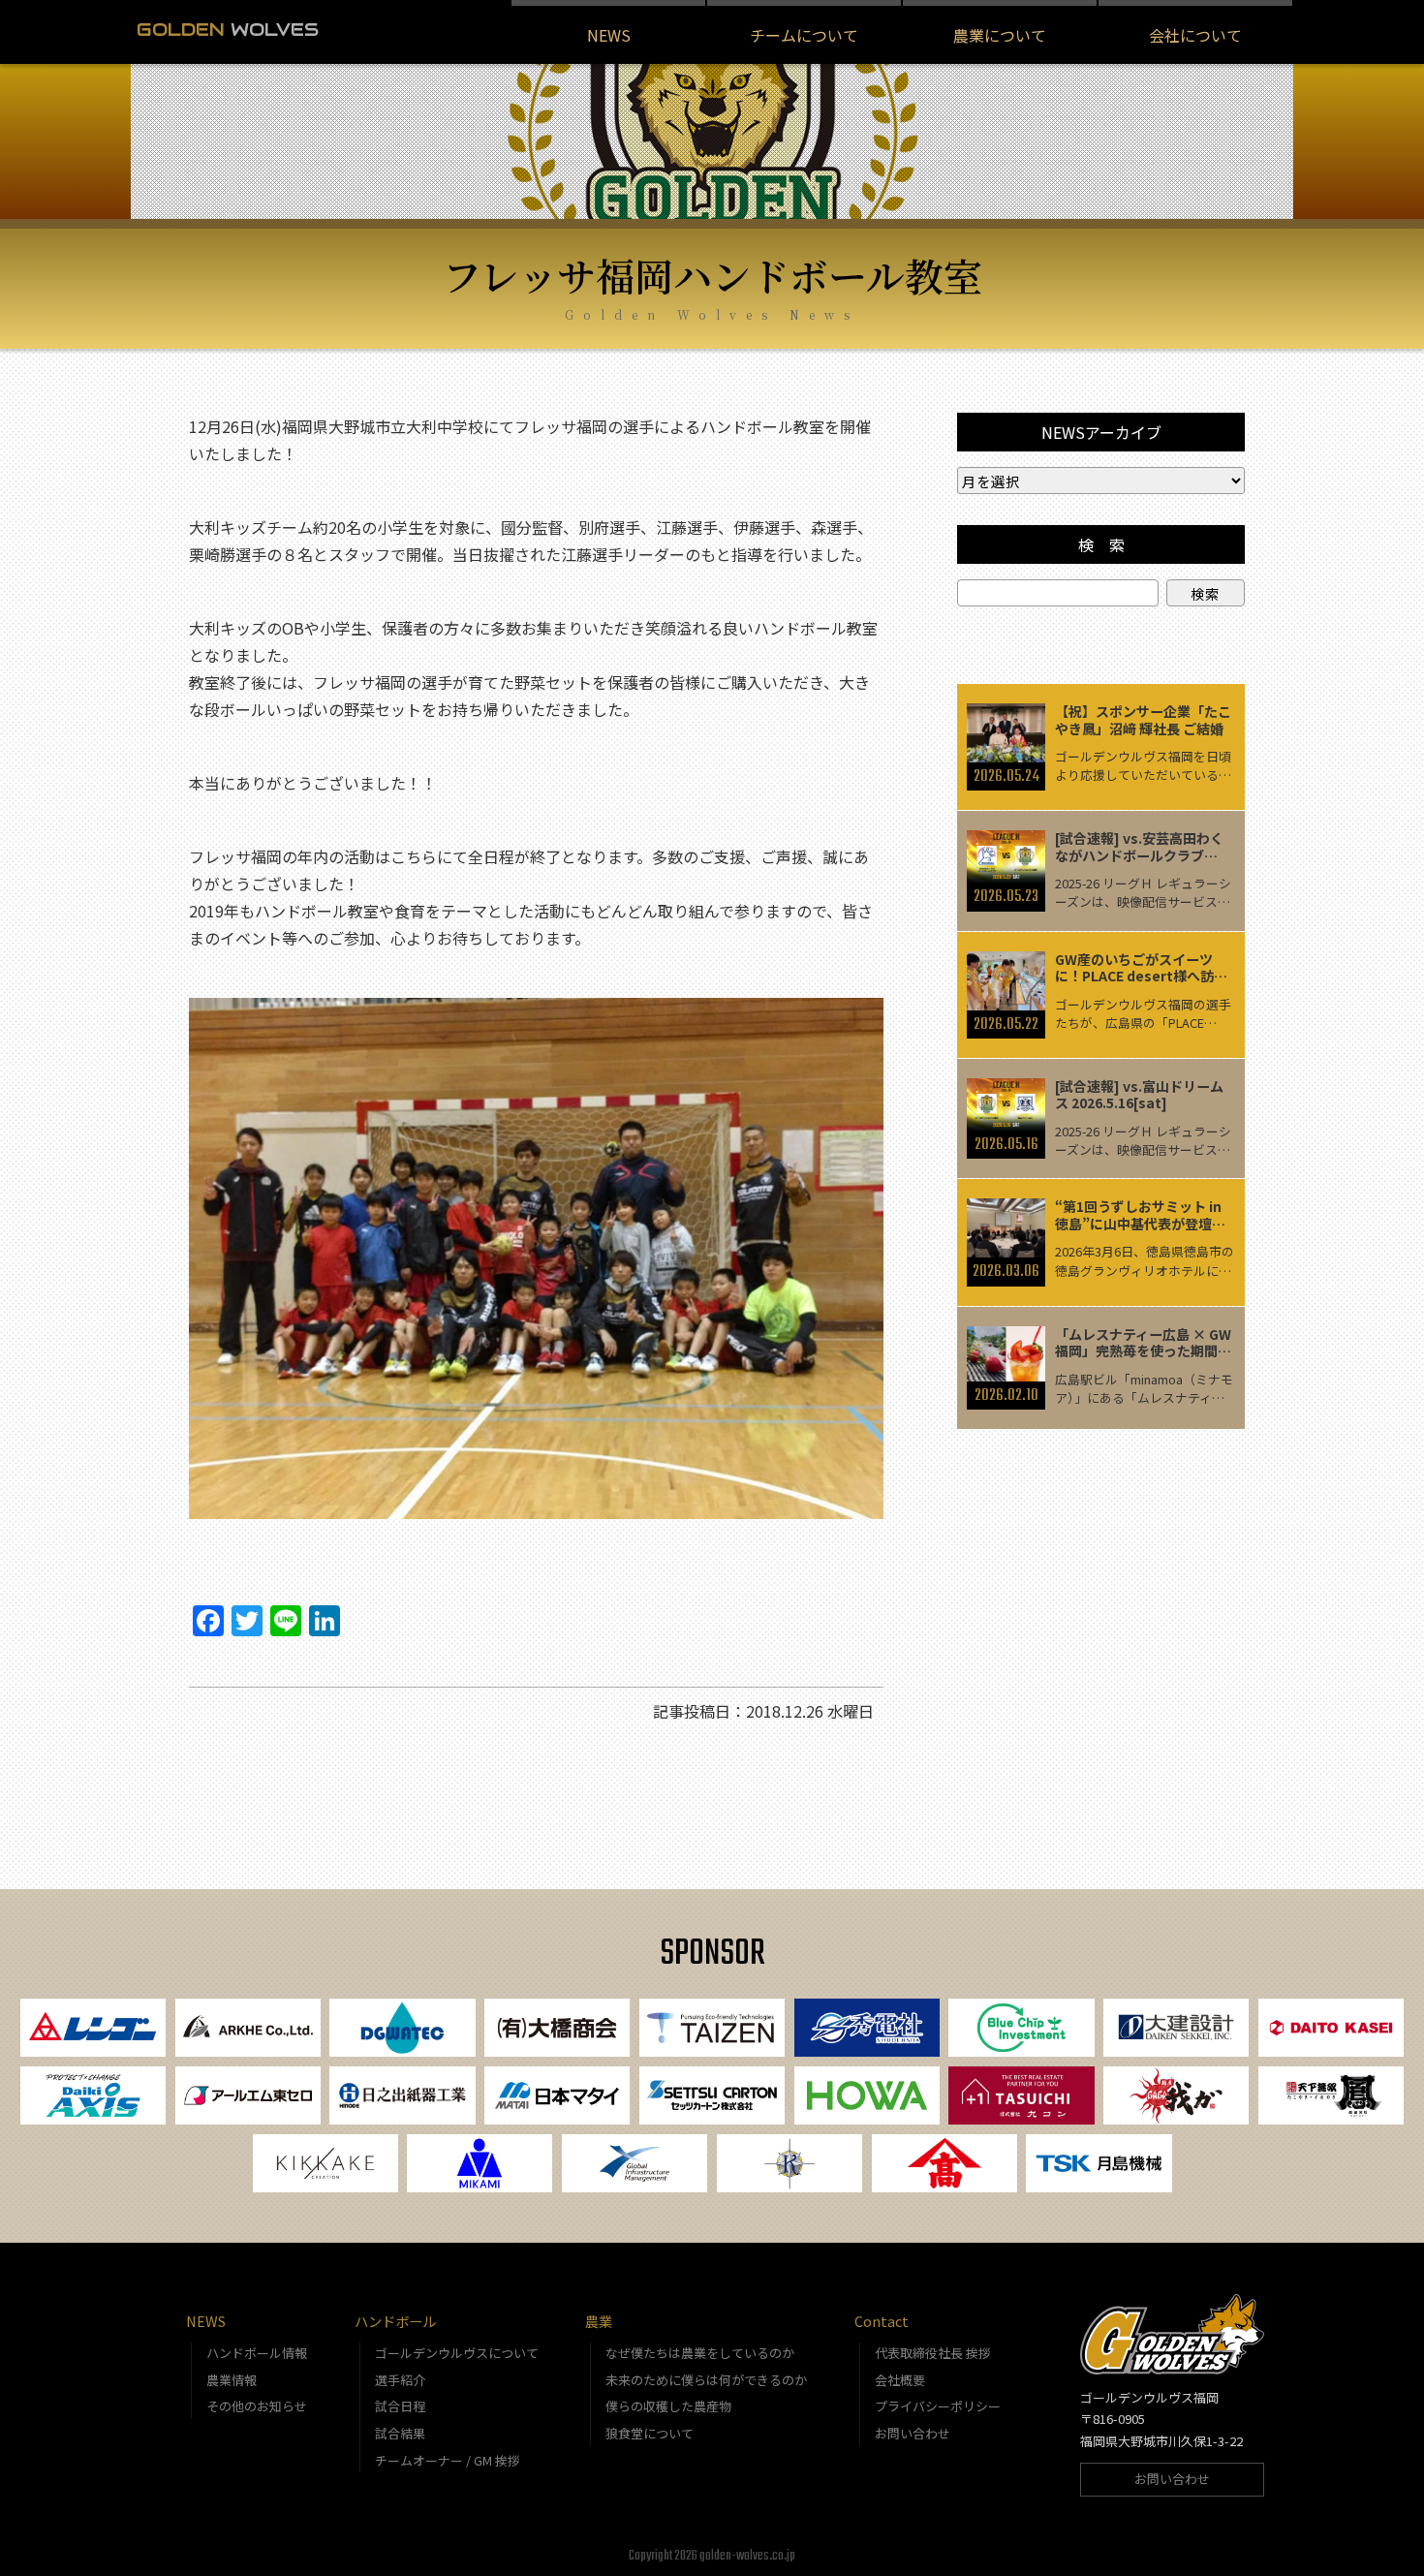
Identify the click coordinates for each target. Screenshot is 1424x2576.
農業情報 (232, 2380)
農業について (1000, 35)
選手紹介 (400, 2380)
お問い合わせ (913, 2433)
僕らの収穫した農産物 (668, 2406)
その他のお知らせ (257, 2406)
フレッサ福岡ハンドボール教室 (712, 275)
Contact (882, 2321)
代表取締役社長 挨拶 (933, 2353)
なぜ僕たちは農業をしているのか (700, 2353)
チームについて (804, 35)
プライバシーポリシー (938, 2406)
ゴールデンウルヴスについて (457, 2353)
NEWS (609, 35)
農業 (599, 2321)
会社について (1195, 35)
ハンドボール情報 (257, 2353)
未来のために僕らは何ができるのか (706, 2380)
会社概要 (900, 2380)
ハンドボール (395, 2321)
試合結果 (400, 2433)
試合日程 (400, 2406)
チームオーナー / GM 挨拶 (448, 2460)
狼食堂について (650, 2433)
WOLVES (228, 29)
